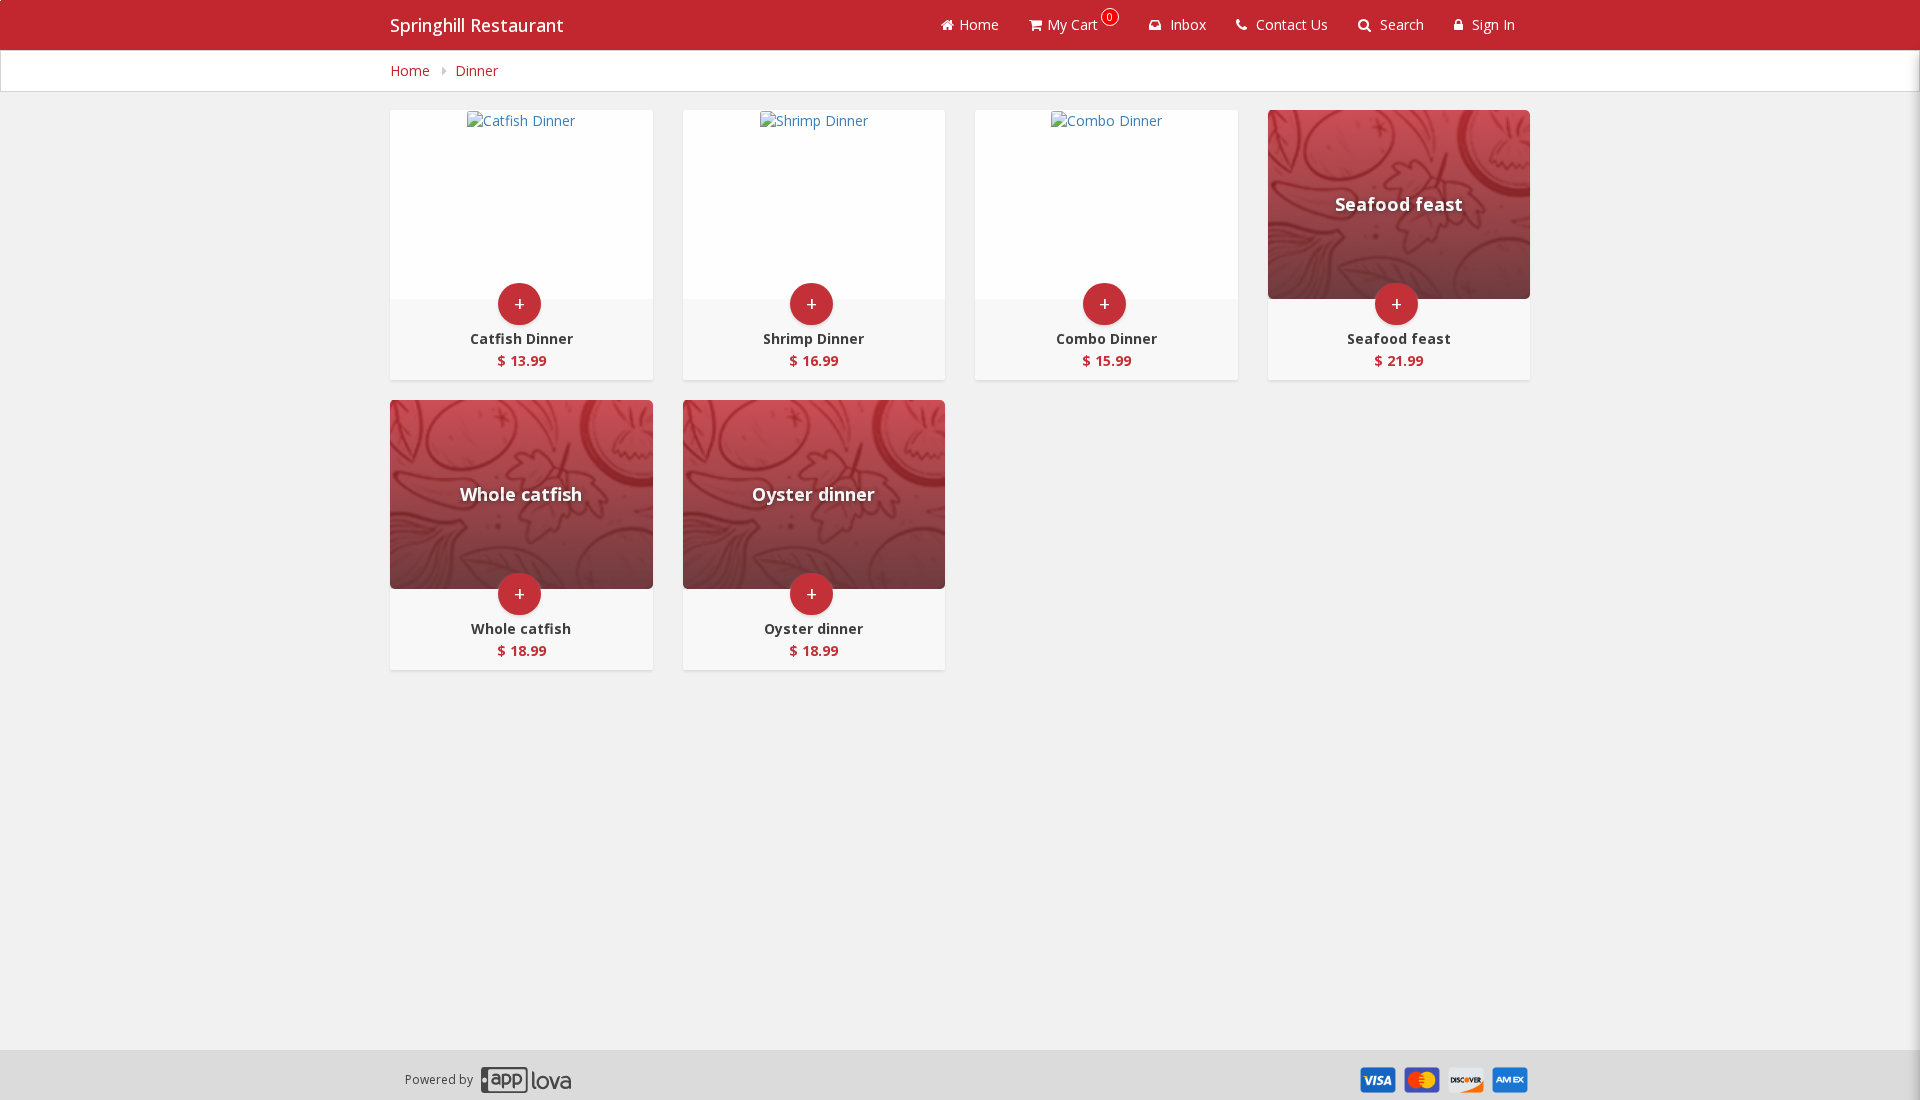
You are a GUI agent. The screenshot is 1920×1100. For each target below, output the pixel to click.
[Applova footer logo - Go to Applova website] (526, 1079)
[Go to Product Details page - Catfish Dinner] (521, 204)
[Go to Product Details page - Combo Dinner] (1106, 204)
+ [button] (519, 303)
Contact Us (1290, 24)
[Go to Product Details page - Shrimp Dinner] (814, 204)
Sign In (1491, 24)
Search (1400, 24)
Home (979, 24)
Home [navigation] (412, 70)
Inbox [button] (1186, 24)
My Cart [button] (1080, 21)
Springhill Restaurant (477, 25)
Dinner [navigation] (476, 70)
